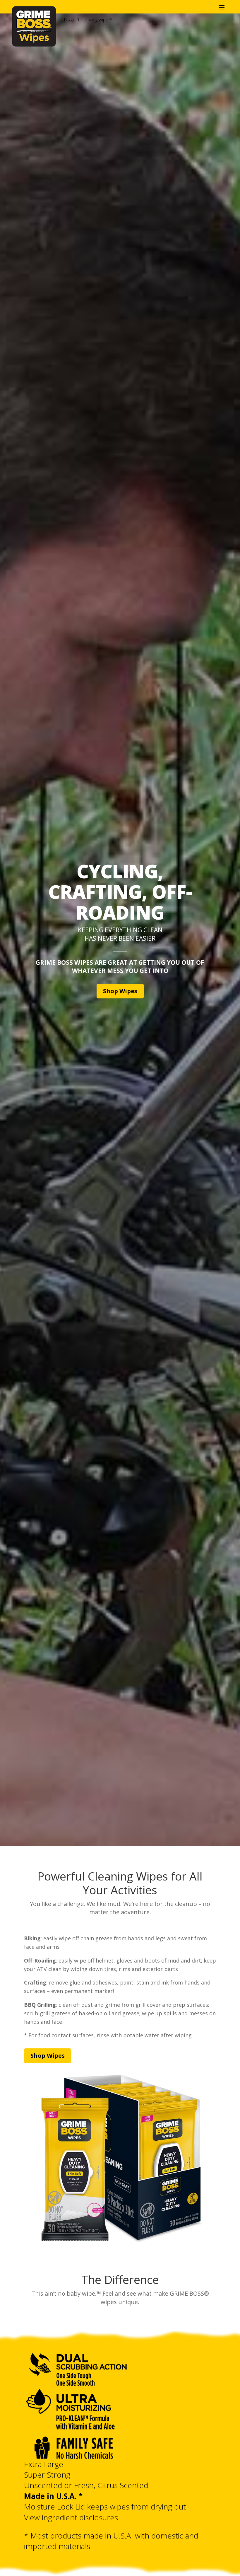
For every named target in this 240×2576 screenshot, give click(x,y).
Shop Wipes (120, 991)
